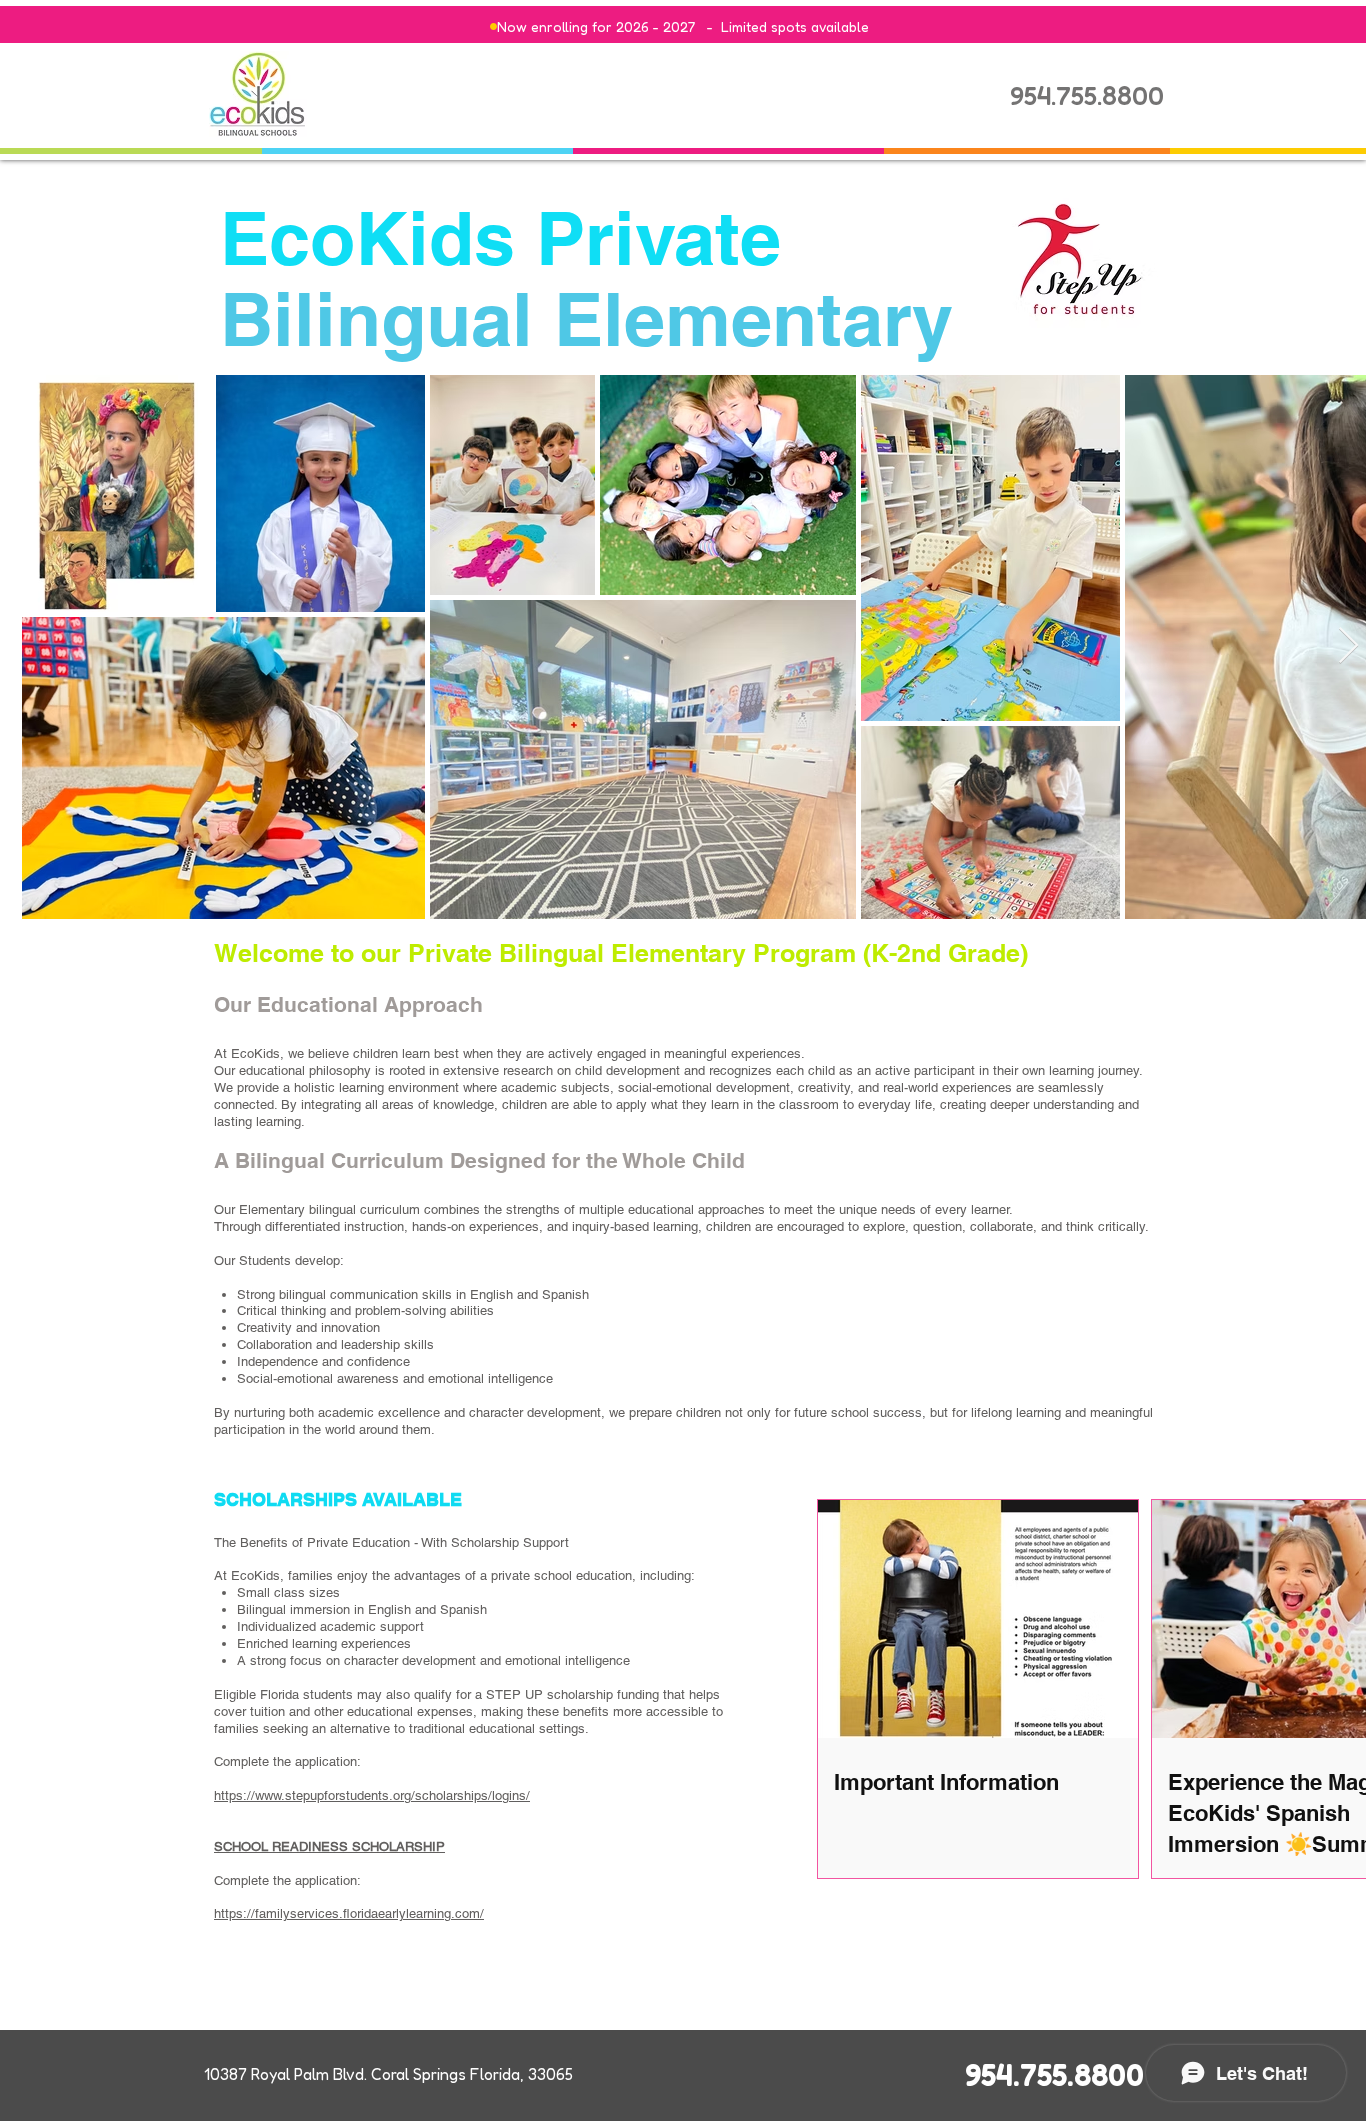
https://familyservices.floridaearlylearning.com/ (349, 1913)
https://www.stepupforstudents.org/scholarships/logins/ (372, 1795)
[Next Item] (1348, 646)
